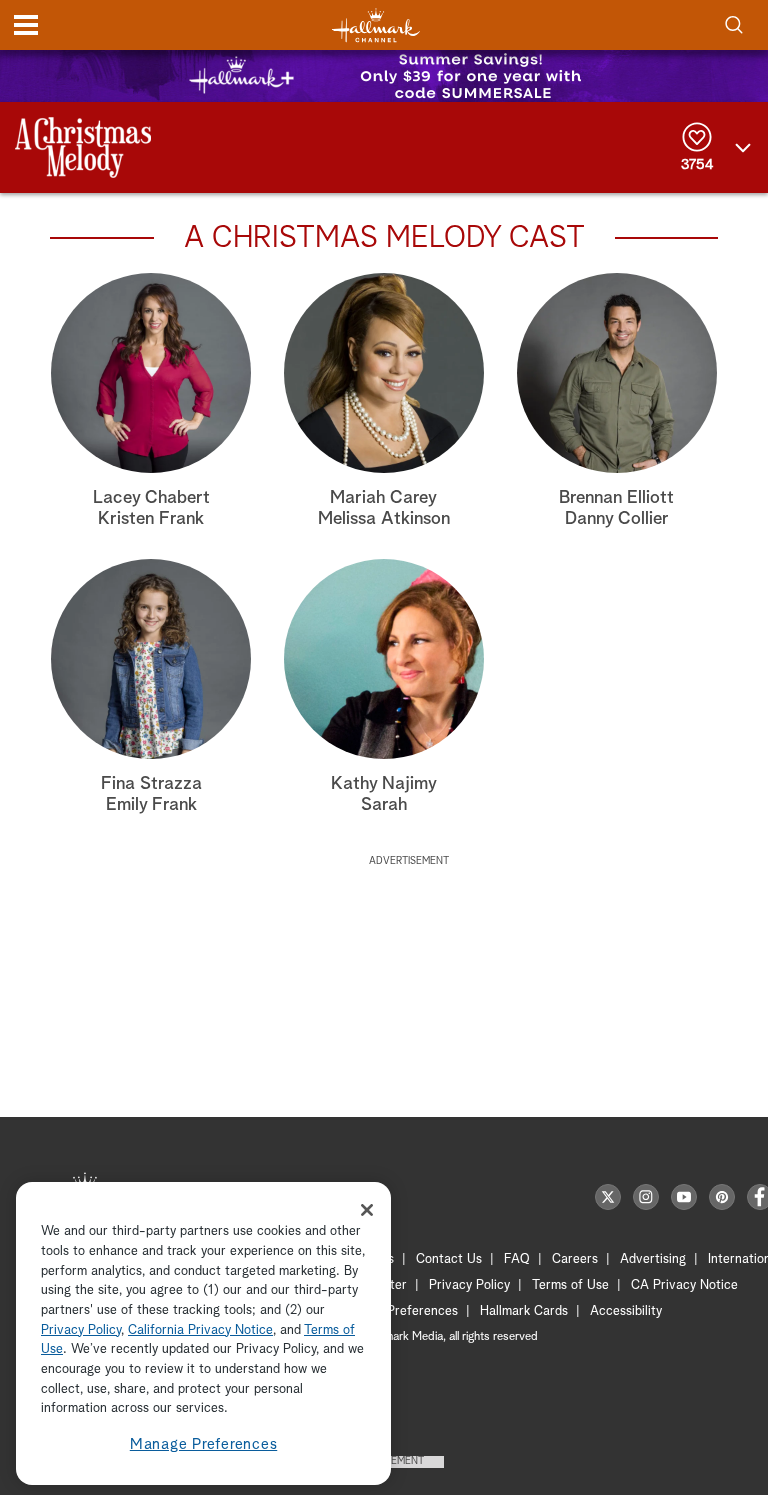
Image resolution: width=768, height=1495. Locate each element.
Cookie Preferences (401, 1311)
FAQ (517, 1259)
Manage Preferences (204, 1444)
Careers (575, 1259)
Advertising (653, 1259)
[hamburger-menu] (26, 25)
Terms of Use (570, 1285)
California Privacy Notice (200, 1330)
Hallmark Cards (524, 1311)
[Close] (367, 1210)
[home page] (376, 25)
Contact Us (449, 1259)
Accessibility (626, 1311)
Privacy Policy (469, 1285)
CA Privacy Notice (684, 1285)
